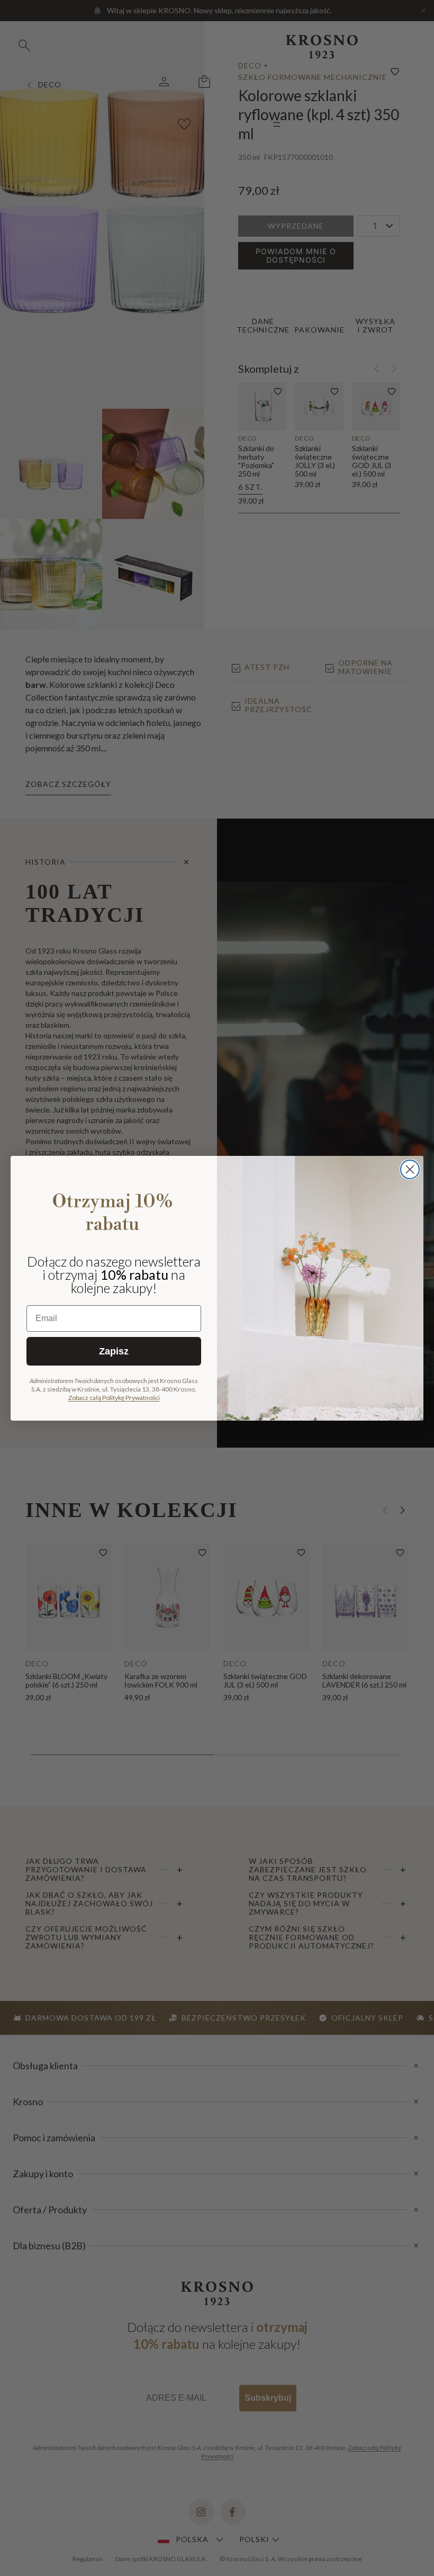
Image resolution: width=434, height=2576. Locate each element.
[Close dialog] (410, 1169)
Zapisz (114, 1351)
